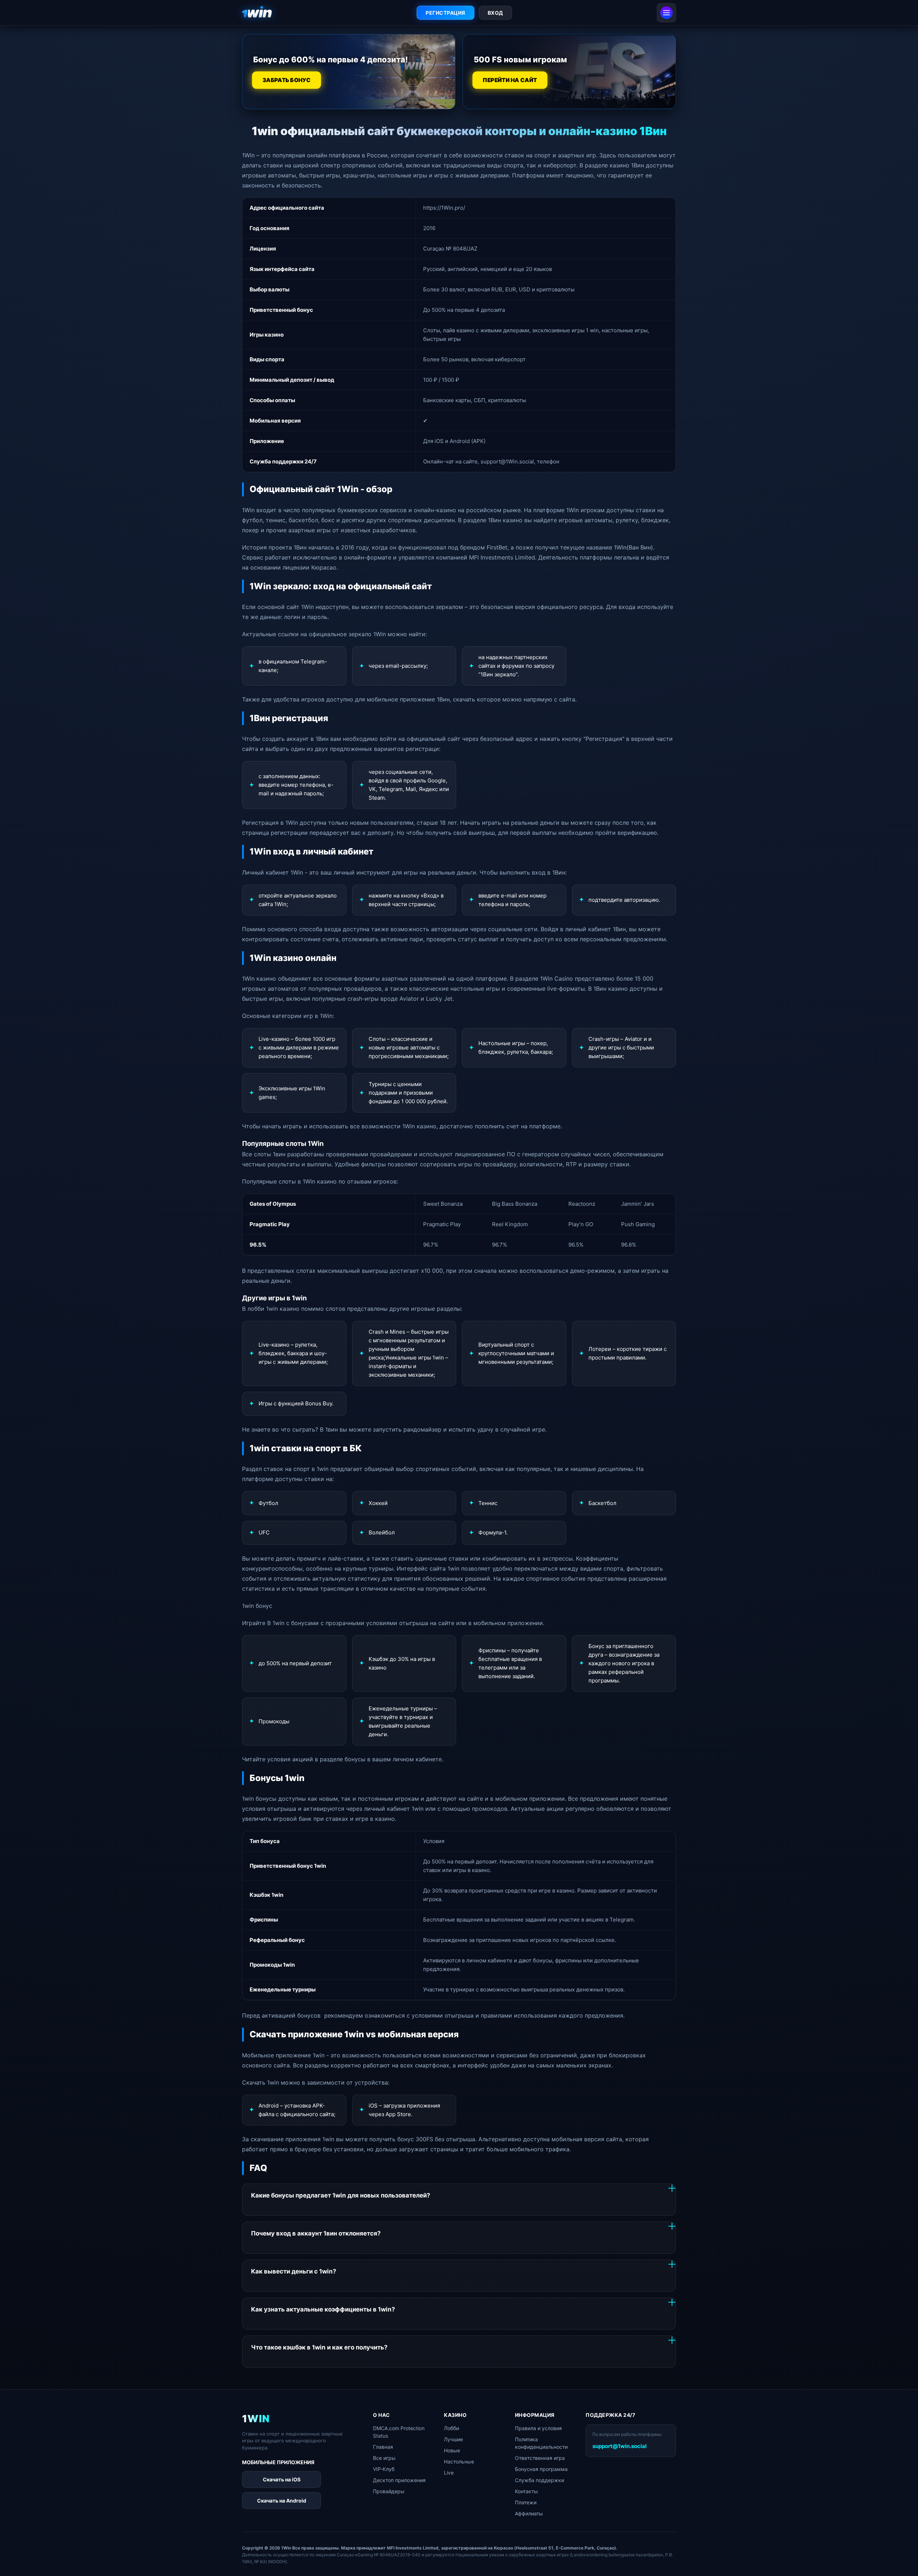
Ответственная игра (540, 2458)
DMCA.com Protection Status (399, 2432)
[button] (902, 2557)
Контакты (526, 2491)
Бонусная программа (541, 2469)
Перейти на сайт (510, 80)
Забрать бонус (287, 80)
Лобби (451, 2428)
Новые (452, 2450)
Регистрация (446, 13)
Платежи (526, 2502)
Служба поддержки (540, 2480)
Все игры (384, 2458)
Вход (495, 13)
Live (449, 2473)
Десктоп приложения (399, 2480)
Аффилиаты (529, 2513)
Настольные (459, 2461)
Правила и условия (538, 2428)
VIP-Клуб (384, 2469)
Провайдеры (389, 2491)
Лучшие (453, 2439)
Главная (383, 2447)
